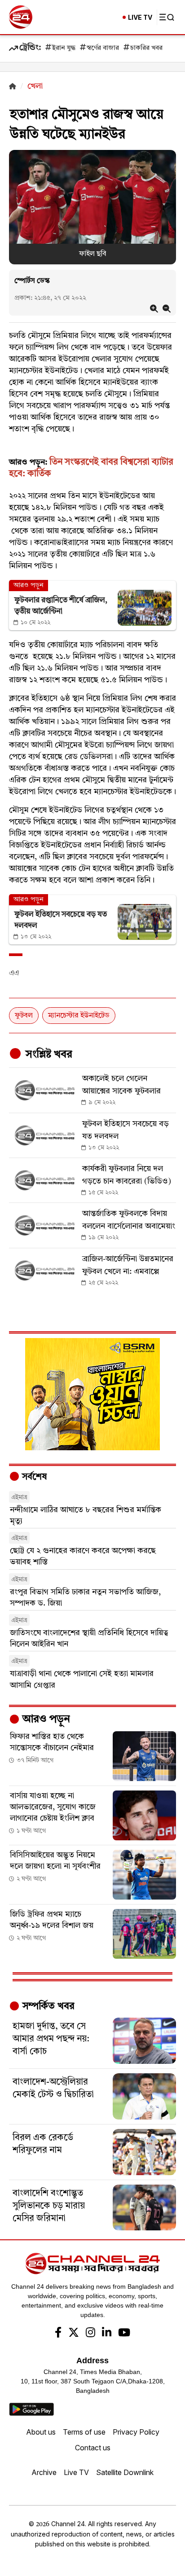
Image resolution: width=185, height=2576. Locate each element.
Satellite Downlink (125, 2472)
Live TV (76, 2472)
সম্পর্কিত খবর (47, 2006)
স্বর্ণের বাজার (103, 48)
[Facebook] (58, 2334)
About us (41, 2432)
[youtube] (124, 2334)
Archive (44, 2472)
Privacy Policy (136, 2432)
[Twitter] (74, 2334)
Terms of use (84, 2432)
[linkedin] (107, 2334)
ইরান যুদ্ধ (64, 48)
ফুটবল (24, 1016)
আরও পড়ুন (45, 1720)
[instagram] (90, 2334)
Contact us (93, 2448)
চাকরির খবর (146, 48)
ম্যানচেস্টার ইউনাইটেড (79, 1016)
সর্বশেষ (33, 1477)
